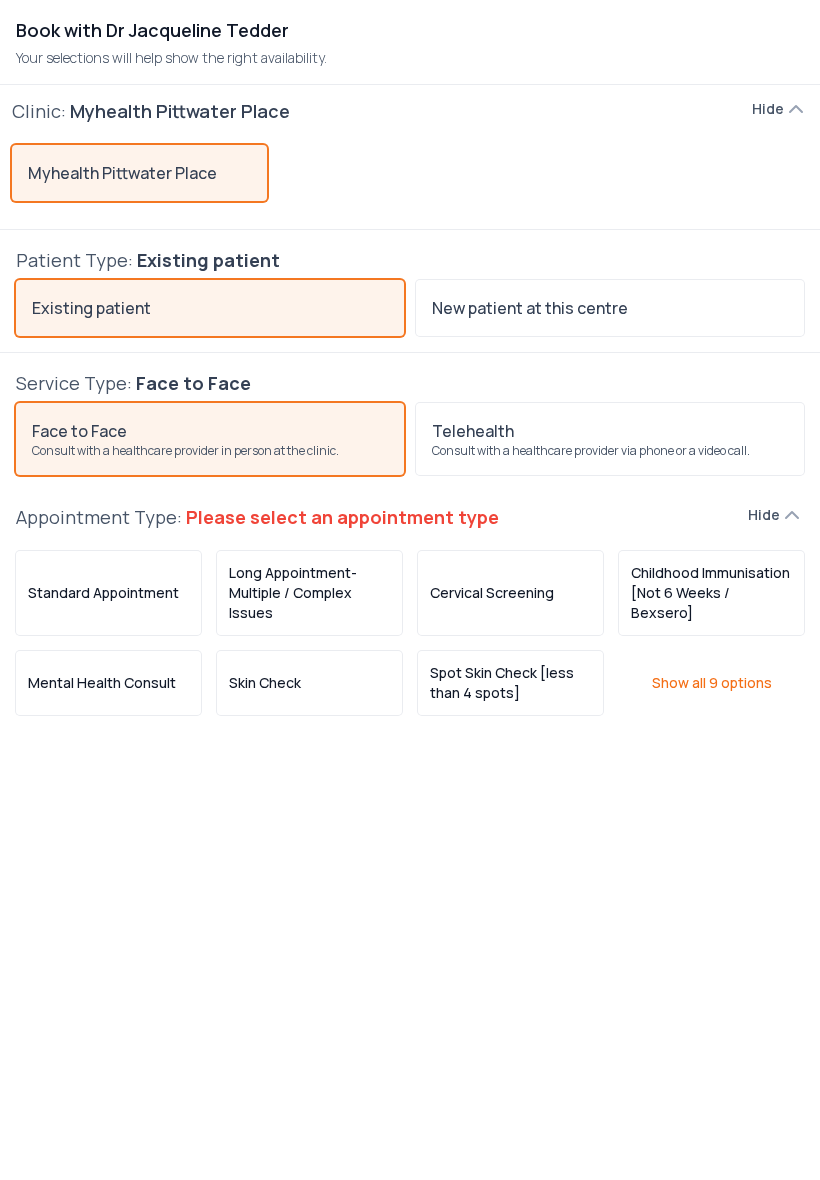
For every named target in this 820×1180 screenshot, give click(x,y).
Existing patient (91, 308)
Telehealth (591, 439)
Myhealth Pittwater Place (122, 173)
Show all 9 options (712, 682)
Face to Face (185, 439)
